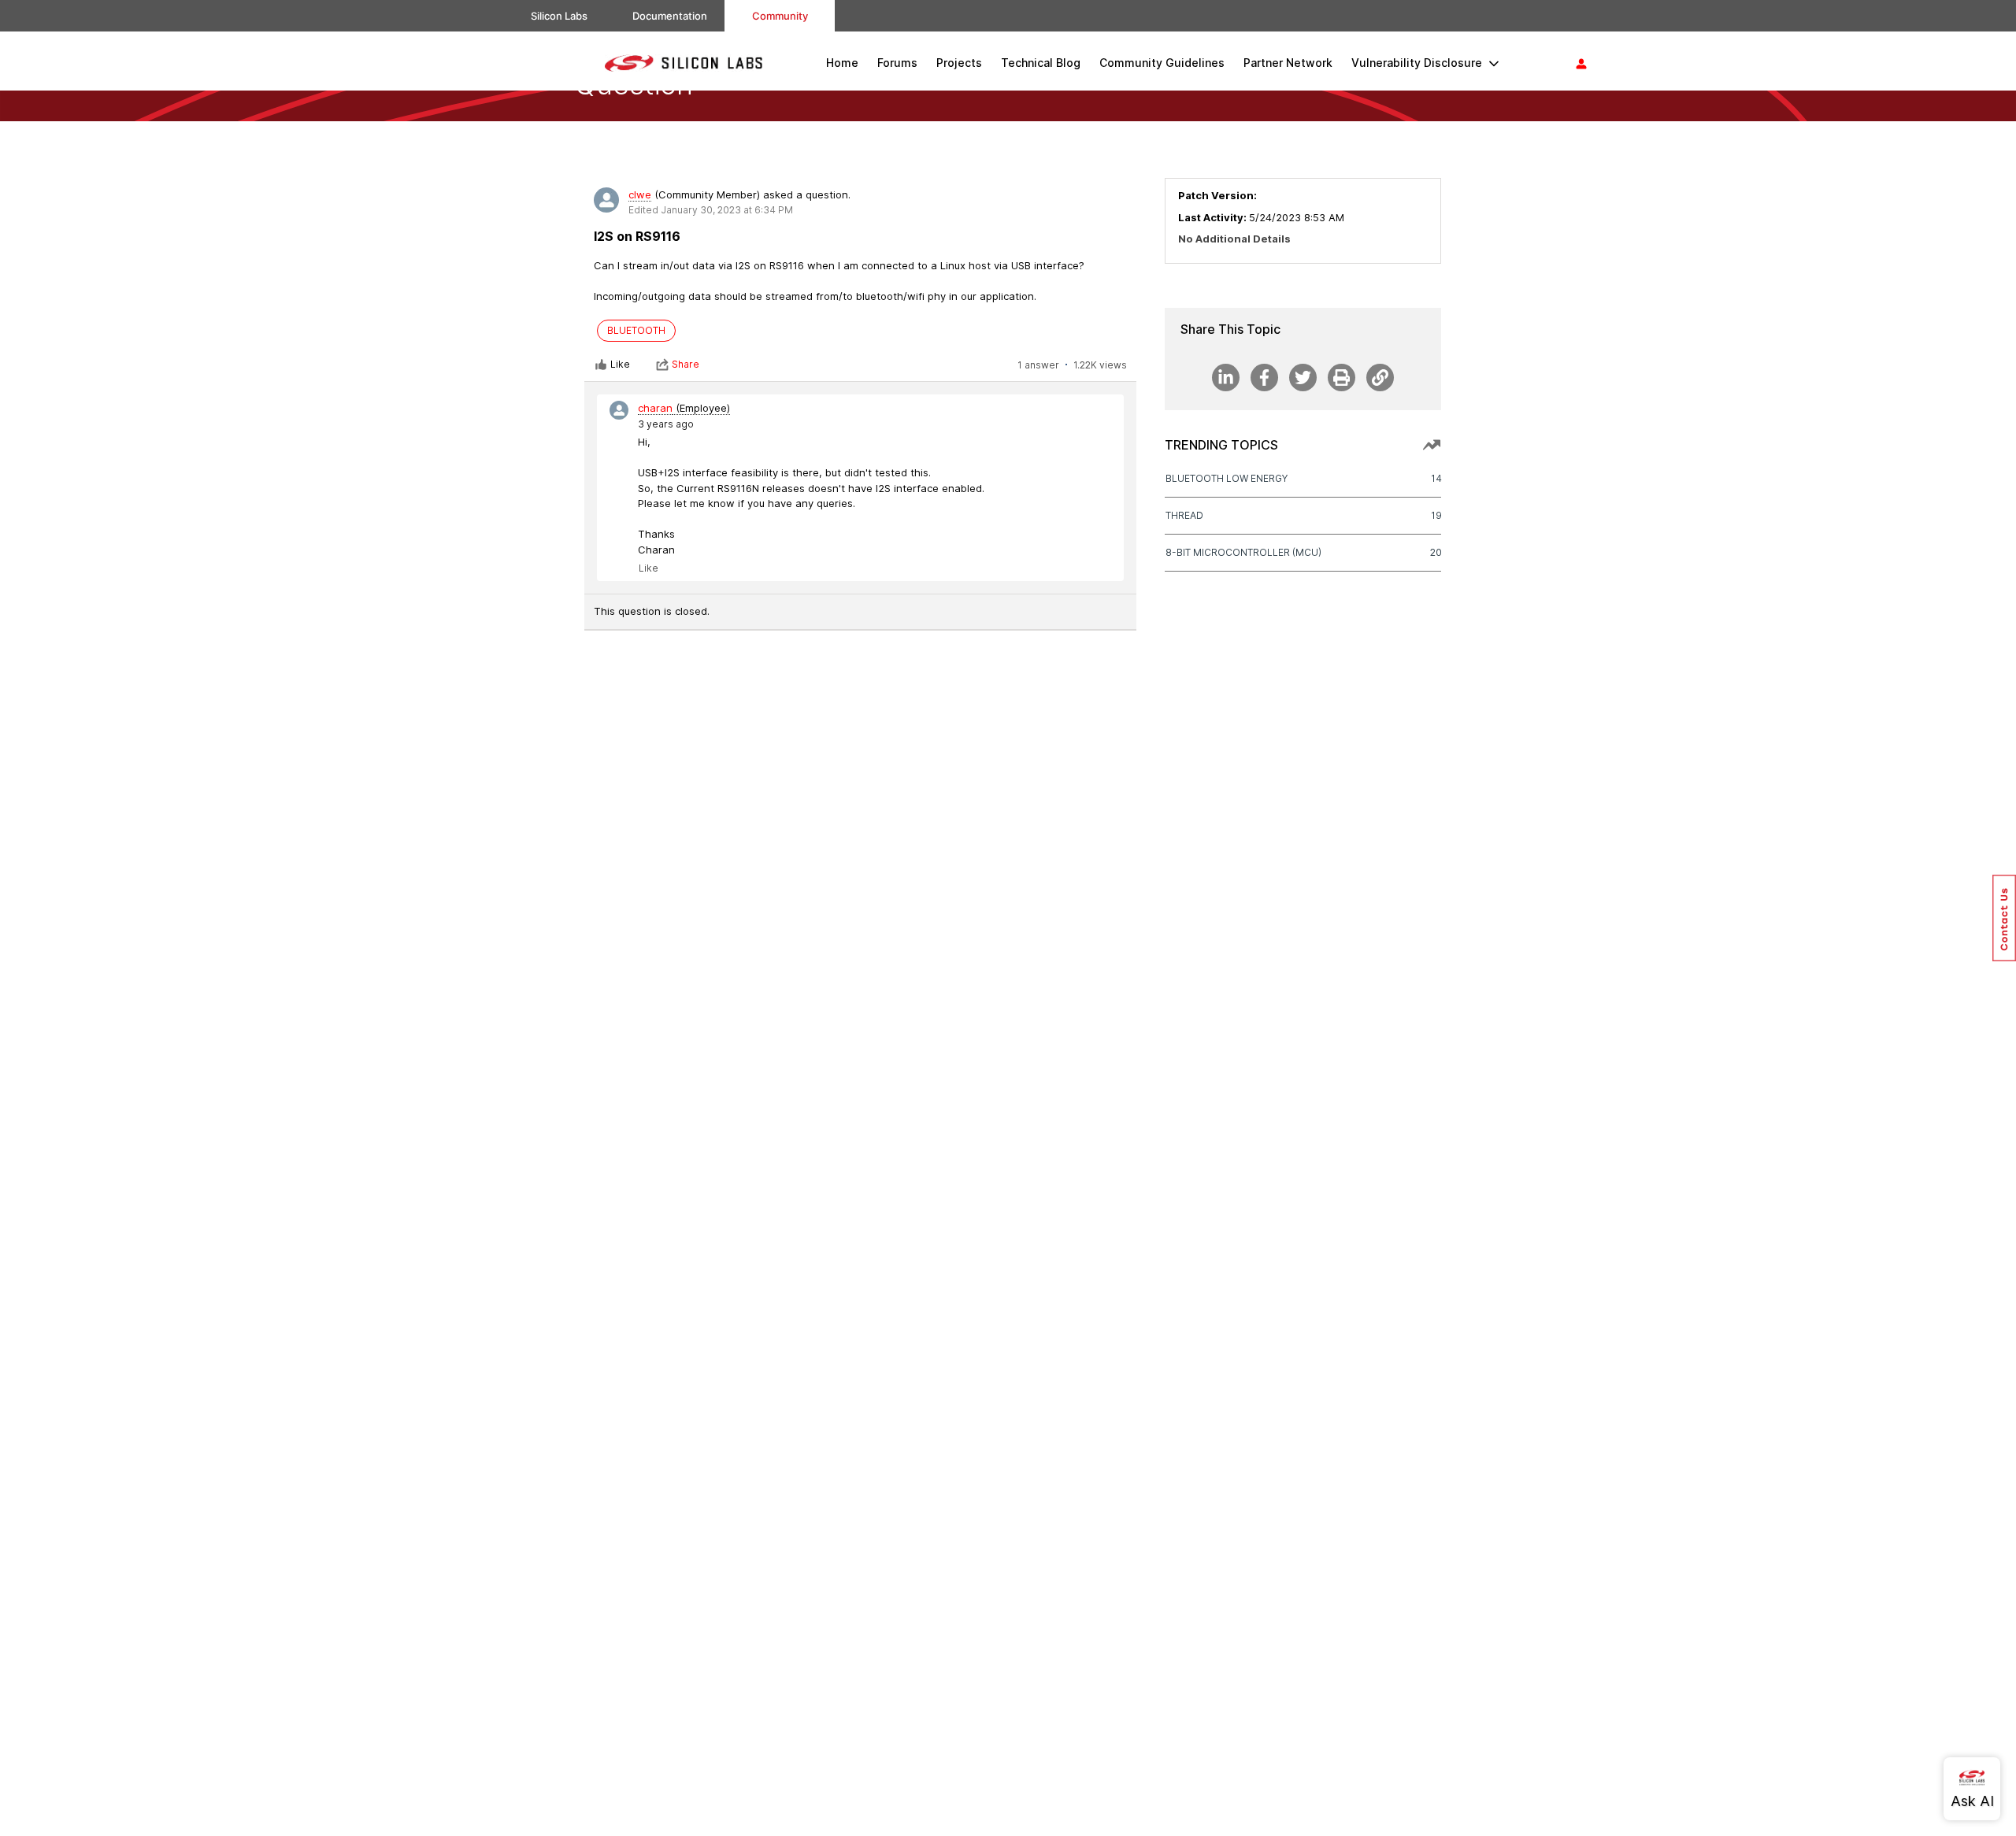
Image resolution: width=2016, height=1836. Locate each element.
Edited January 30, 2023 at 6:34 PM (711, 210)
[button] (2004, 918)
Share (686, 364)
